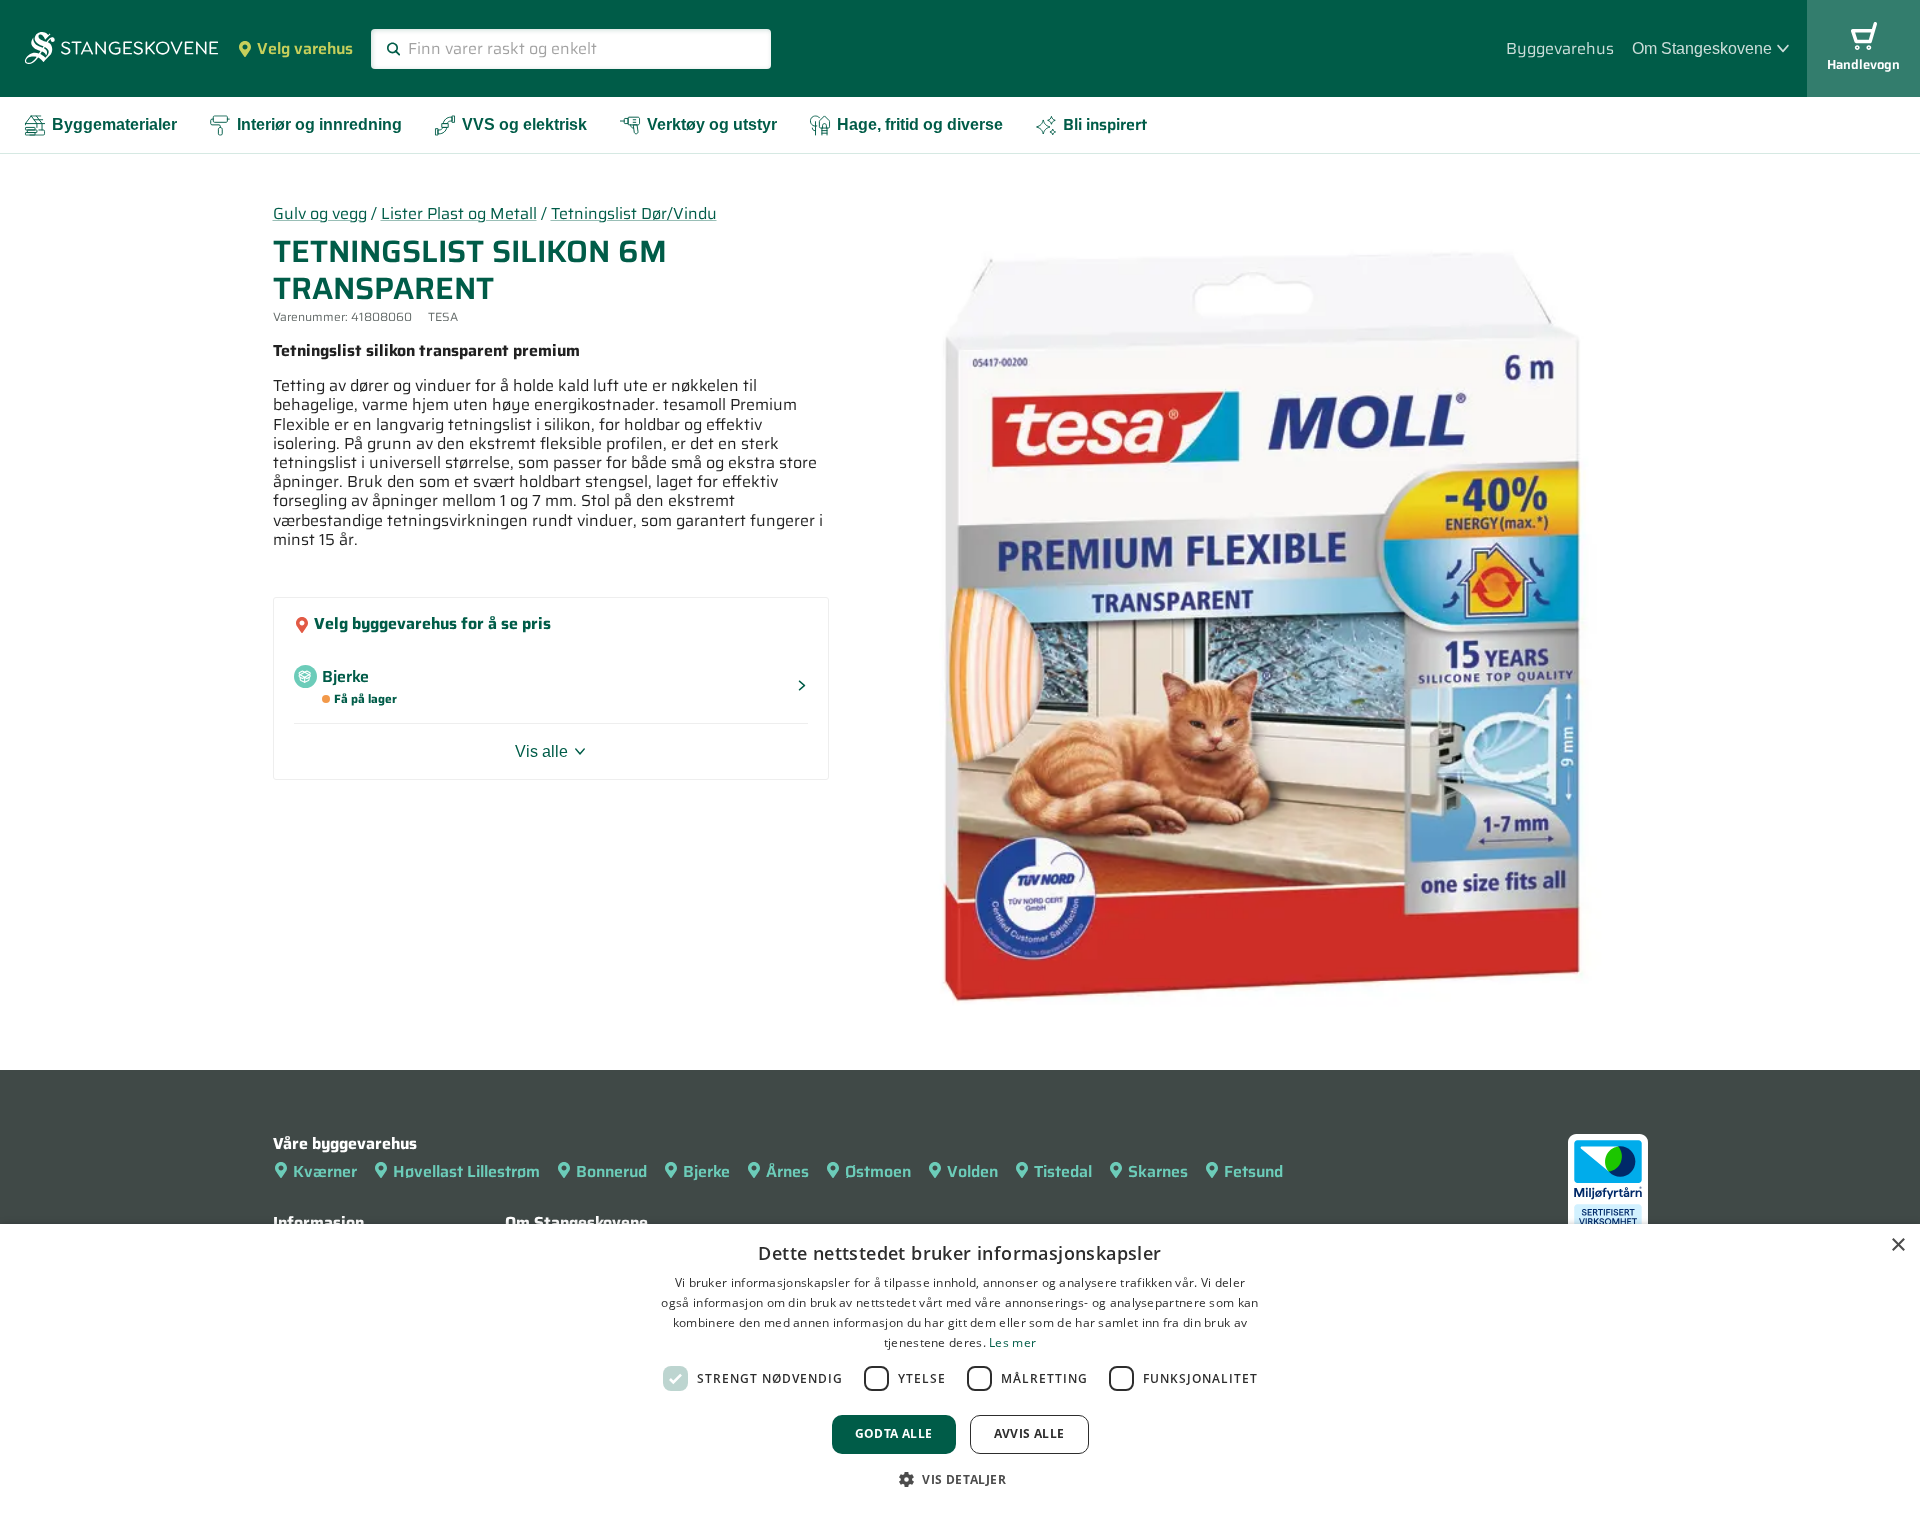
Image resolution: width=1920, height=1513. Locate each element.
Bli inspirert (1105, 124)
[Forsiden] (121, 50)
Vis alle (541, 751)
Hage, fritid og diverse (920, 124)
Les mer (1012, 1342)
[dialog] (960, 1368)
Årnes (787, 1171)
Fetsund (1253, 1171)
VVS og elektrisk (524, 124)
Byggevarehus (1560, 48)
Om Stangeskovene (1702, 48)
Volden (972, 1171)
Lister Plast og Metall (459, 213)
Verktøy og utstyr (712, 124)
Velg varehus (305, 48)
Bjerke (706, 1171)
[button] (960, 1479)
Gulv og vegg (320, 213)
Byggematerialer (114, 124)
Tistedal (1063, 1171)
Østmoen (878, 1171)
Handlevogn (1863, 64)
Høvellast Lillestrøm (466, 1171)
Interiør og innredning (319, 124)
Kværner (325, 1171)
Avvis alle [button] (1029, 1433)
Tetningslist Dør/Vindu (634, 213)
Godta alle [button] (894, 1433)
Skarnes (1158, 1171)
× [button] (1897, 1245)
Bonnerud (611, 1171)
